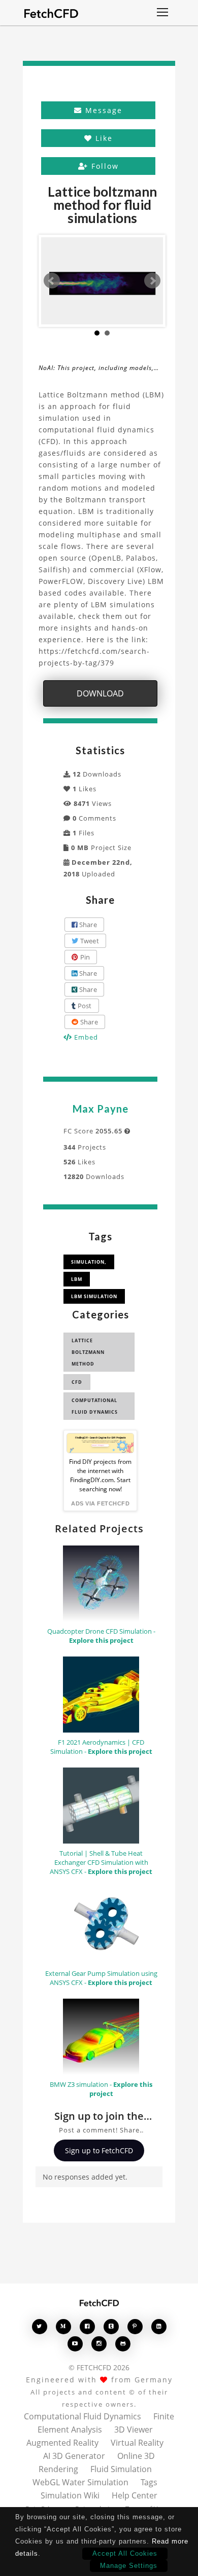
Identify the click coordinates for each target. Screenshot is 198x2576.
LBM (77, 1279)
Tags (149, 2482)
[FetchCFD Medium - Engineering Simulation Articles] (63, 2326)
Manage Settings (129, 2566)
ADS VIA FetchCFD (100, 1503)
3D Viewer (134, 2430)
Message (102, 110)
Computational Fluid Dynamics (95, 1406)
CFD (77, 1382)
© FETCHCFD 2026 (99, 2367)
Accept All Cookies (125, 2553)
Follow (104, 166)
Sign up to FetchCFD (99, 2150)
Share (87, 925)
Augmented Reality (62, 2443)
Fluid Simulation (121, 2469)
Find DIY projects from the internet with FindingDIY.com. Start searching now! (100, 1475)
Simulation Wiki (70, 2495)
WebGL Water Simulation (80, 2482)
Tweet (89, 941)
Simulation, (89, 1262)
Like (103, 138)
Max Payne (101, 1109)
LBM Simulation (94, 1296)
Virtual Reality (137, 2443)
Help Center (135, 2495)
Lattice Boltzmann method (88, 1352)
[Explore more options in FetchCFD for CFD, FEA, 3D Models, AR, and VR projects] (162, 13)
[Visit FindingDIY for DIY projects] (100, 1443)
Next (152, 281)
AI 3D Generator (74, 2456)
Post (84, 1006)
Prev (52, 281)
